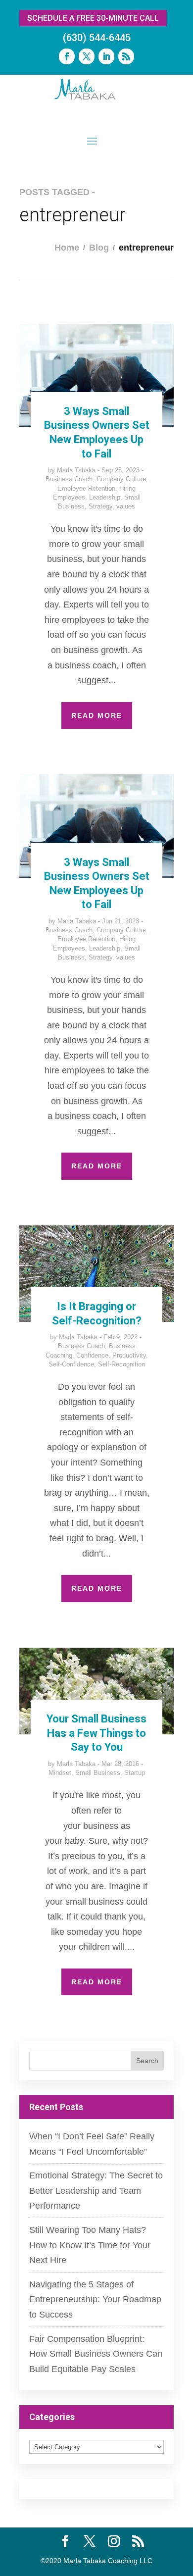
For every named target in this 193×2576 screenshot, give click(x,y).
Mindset (60, 1773)
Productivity (129, 1355)
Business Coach (69, 479)
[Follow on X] (87, 56)
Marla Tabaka (76, 470)
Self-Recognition (121, 1364)
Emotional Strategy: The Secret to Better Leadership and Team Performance (96, 2191)
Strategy (100, 506)
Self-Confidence (71, 1364)
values (126, 506)
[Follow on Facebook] (67, 56)
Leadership (105, 497)
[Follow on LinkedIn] (106, 56)
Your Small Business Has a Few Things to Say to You (96, 1733)
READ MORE (97, 715)
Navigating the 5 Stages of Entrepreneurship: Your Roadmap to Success (95, 2299)
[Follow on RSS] (126, 56)
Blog (99, 248)
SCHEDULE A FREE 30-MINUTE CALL (93, 18)
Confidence (92, 1355)
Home (67, 248)
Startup (135, 1773)
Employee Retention (86, 488)
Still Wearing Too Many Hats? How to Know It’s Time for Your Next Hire (90, 2245)
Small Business (98, 1773)
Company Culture (121, 479)
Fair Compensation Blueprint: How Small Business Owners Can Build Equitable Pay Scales (96, 2354)
